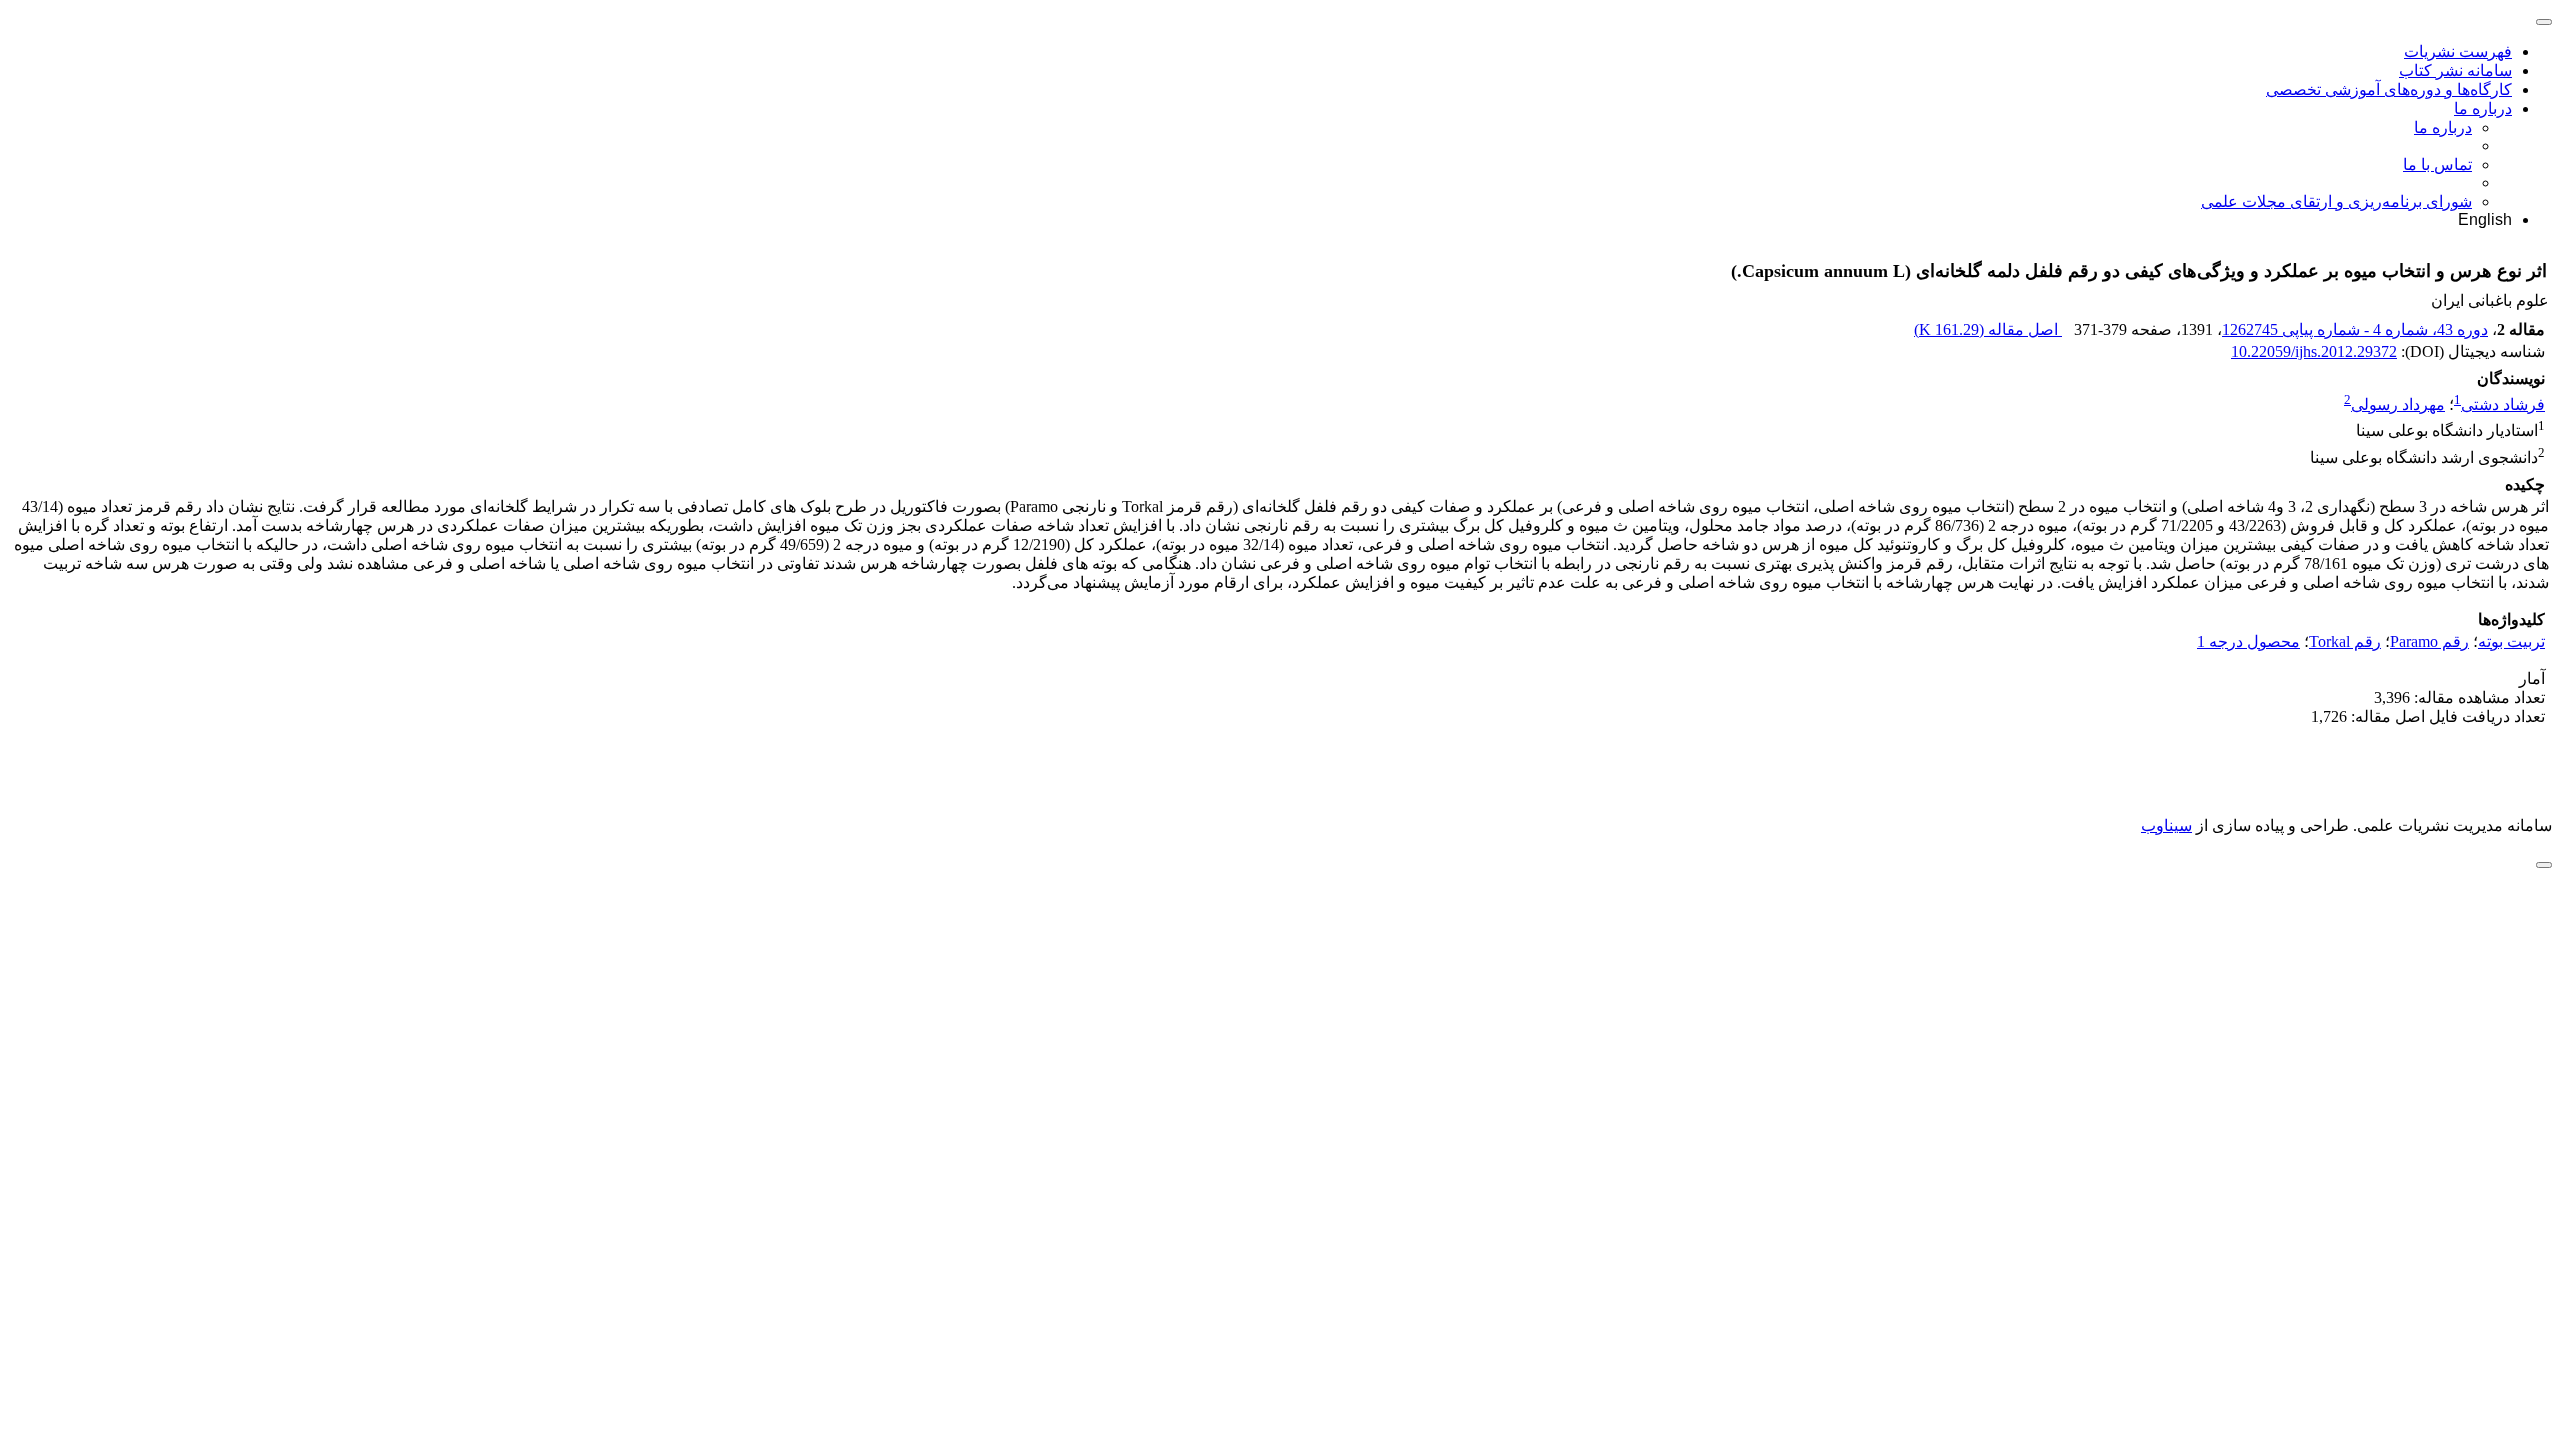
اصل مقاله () (1988, 329)
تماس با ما (2437, 164)
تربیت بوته (2511, 641)
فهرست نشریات (2458, 51)
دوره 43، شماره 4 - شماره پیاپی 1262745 (2355, 329)
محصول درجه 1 (2248, 641)
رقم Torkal (2345, 641)
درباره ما (2483, 108)
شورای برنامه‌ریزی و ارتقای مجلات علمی (2336, 201)
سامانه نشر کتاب (2455, 70)
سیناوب (2166, 825)
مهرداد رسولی (2398, 404)
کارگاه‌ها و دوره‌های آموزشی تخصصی (2389, 89)
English (2485, 219)
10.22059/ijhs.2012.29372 (2314, 351)
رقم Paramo (2429, 641)
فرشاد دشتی (2503, 404)
